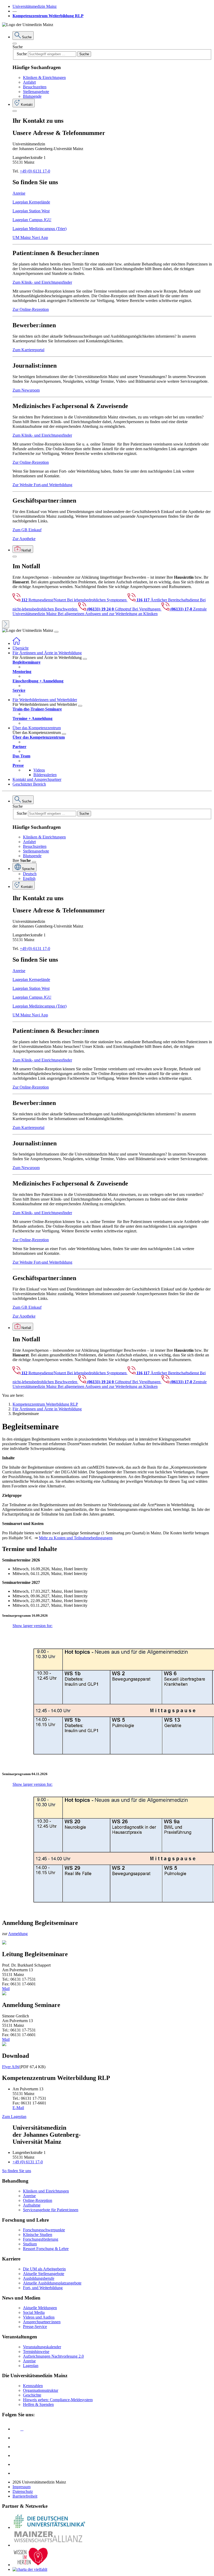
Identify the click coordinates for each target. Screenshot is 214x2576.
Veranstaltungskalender (42, 2347)
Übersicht (20, 648)
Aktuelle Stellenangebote (44, 2274)
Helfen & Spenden (38, 2404)
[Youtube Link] (18, 2447)
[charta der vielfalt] (30, 2569)
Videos (39, 770)
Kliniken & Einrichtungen (44, 78)
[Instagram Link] (16, 2455)
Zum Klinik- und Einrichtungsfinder (42, 282)
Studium (30, 2244)
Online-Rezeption (38, 2200)
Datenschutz (23, 2491)
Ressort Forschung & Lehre (46, 2249)
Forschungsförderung (41, 2239)
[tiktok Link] (16, 2473)
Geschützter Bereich (29, 784)
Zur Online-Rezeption (31, 309)
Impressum (22, 2487)
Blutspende (32, 96)
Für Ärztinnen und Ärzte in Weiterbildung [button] (47, 653)
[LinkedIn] (16, 2438)
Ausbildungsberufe (39, 2278)
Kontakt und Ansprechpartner (37, 779)
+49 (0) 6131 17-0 (35, 171)
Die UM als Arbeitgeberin (44, 2269)
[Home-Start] (16, 643)
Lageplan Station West (31, 211)
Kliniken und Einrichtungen (46, 2191)
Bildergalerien (45, 775)
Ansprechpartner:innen (42, 2322)
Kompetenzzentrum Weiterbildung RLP (48, 16)
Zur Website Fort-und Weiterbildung (42, 485)
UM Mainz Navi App (30, 237)
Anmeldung (18, 1934)
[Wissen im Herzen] (31, 2565)
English (29, 878)
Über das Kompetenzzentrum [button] (37, 728)
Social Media (34, 2312)
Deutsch (30, 874)
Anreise (19, 193)
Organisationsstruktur (41, 2390)
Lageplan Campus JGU (32, 220)
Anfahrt (29, 82)
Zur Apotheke (24, 539)
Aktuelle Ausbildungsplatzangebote (52, 2283)
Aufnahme (32, 2205)
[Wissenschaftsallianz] (49, 2545)
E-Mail (18, 2108)
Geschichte (32, 2395)
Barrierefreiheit (25, 2496)
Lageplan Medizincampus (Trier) (40, 229)
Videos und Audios (39, 2317)
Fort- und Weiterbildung (43, 2288)
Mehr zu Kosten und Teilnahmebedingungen (76, 1538)
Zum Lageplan (14, 2117)
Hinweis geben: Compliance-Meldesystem (58, 2400)
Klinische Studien (38, 2235)
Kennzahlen (33, 2386)
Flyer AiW (11, 2067)
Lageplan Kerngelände (31, 202)
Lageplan (31, 2366)
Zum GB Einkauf (27, 530)
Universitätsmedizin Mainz (35, 6)
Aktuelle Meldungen (40, 2308)
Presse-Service (35, 2327)
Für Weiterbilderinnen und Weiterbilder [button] (45, 700)
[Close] (15, 44)
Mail (6, 1989)
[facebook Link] (16, 2464)
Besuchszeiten (35, 87)
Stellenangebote (36, 92)
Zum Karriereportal (28, 350)
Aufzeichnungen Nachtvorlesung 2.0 (53, 2356)
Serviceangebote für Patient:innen (51, 2210)
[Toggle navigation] (56, 632)
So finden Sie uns (17, 2171)
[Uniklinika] (49, 2527)
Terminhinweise (36, 2352)
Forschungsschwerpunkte (44, 2230)
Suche (18, 47)
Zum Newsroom (26, 390)
